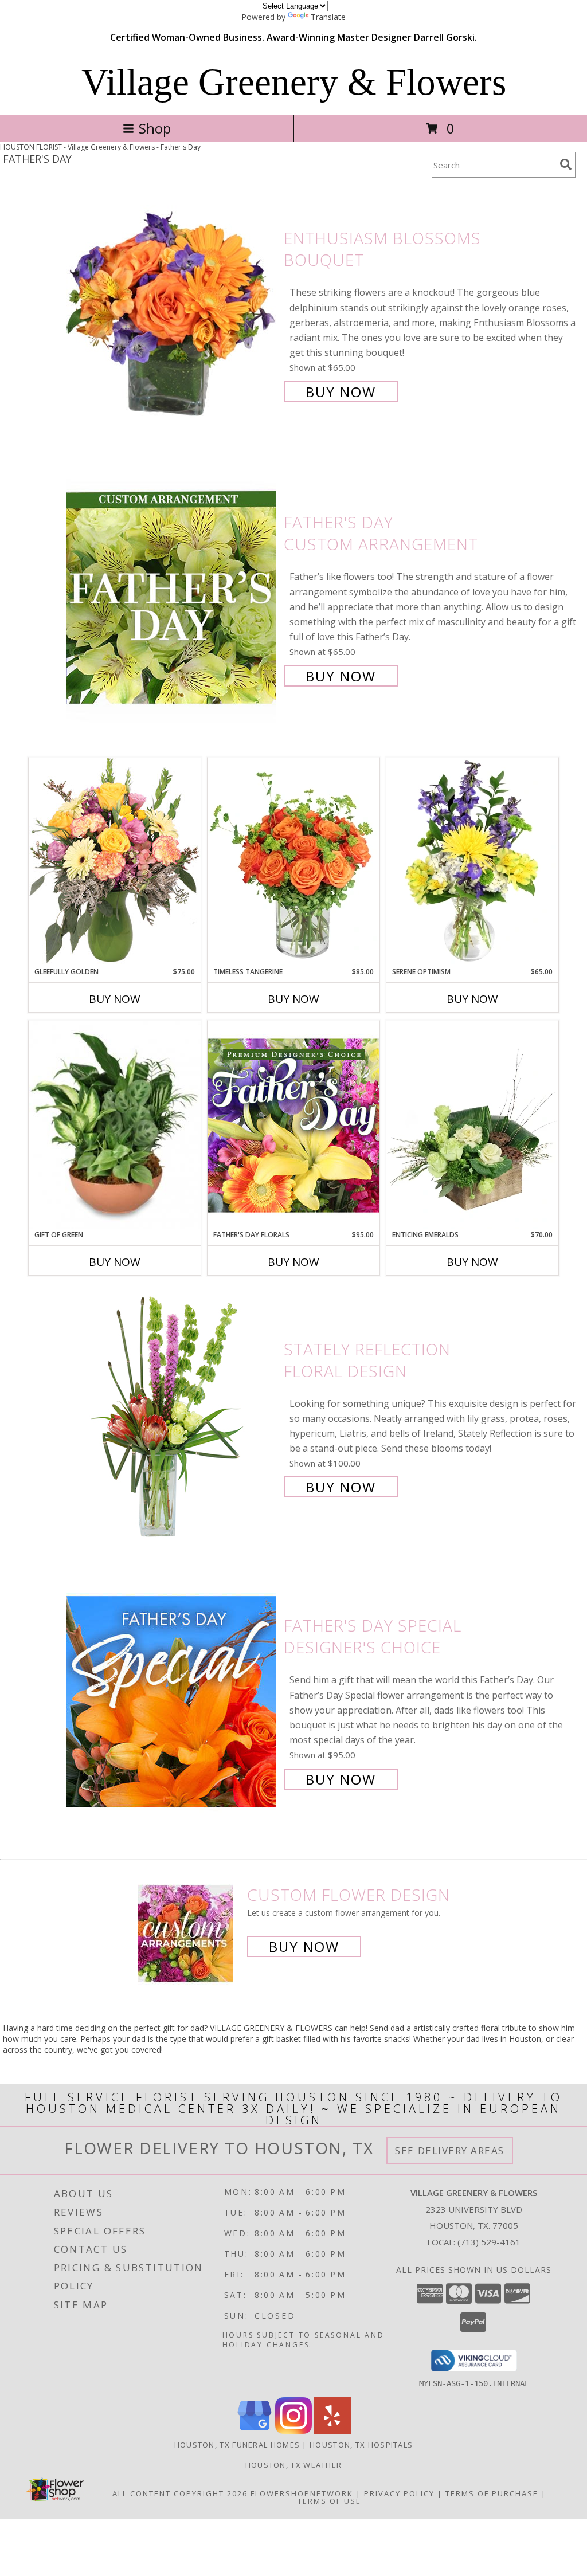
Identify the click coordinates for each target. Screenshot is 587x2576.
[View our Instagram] (293, 2431)
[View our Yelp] (332, 2431)
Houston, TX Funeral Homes (237, 2445)
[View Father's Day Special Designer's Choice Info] (172, 1701)
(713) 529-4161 (489, 2242)
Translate (328, 17)
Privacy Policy (399, 2493)
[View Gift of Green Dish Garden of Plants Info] (115, 1125)
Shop (155, 128)
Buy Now (341, 392)
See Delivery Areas (450, 2150)
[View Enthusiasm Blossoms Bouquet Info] (172, 314)
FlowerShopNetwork (302, 2493)
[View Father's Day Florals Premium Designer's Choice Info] (293, 1125)
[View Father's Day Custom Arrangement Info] (172, 598)
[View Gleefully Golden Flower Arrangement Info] (115, 862)
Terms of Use (329, 2501)
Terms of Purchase (492, 2493)
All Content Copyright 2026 (180, 2493)
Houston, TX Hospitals (361, 2445)
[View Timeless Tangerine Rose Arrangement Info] (293, 862)
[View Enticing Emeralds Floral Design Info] (472, 1125)
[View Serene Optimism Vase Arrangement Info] (472, 862)
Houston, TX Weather (294, 2465)
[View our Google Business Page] (255, 2431)
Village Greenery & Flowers (294, 82)
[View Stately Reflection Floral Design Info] (172, 1417)
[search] (566, 164)
